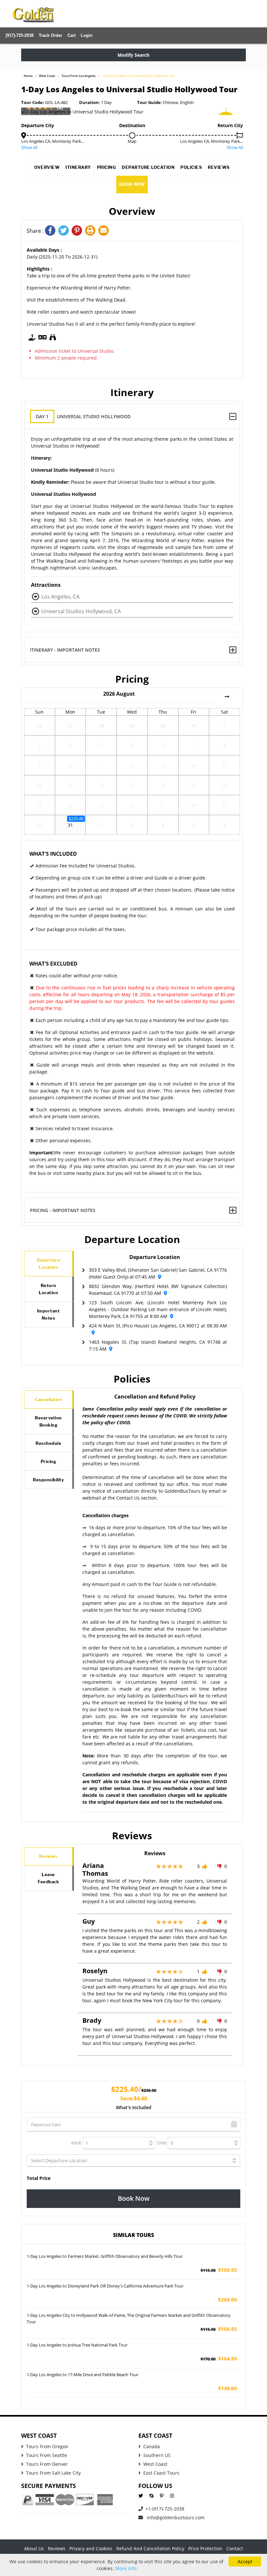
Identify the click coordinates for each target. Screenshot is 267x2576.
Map (132, 141)
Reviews (219, 167)
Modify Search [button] (133, 55)
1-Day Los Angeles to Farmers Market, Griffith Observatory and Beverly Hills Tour (105, 2256)
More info (126, 2568)
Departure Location (148, 167)
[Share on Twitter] (65, 231)
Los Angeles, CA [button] (60, 597)
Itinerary (78, 167)
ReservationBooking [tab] (48, 1421)
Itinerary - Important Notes (65, 650)
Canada (152, 2446)
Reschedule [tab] (48, 1443)
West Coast (47, 76)
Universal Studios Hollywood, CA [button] (81, 611)
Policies (191, 167)
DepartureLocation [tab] (49, 1264)
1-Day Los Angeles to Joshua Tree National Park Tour (77, 2345)
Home (28, 76)
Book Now (132, 184)
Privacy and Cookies (91, 2548)
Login (87, 35)
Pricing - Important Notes (63, 1210)
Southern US (157, 2455)
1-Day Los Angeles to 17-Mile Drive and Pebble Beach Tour (83, 2375)
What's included (134, 2107)
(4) (60, 108)
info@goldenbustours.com (175, 2517)
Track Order (50, 35)
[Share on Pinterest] (78, 231)
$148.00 (228, 2388)
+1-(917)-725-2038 (165, 2509)
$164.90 (219, 2359)
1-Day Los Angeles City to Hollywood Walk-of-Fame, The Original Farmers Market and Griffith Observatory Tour (129, 2318)
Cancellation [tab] (48, 1399)
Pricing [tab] (49, 1461)
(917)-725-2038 (20, 35)
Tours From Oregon (47, 2446)
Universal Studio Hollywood (83, 416)
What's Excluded (53, 964)
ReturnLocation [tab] (48, 1289)
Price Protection (205, 2548)
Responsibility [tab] (48, 1480)
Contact (235, 2548)
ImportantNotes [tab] (49, 1314)
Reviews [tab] (48, 1856)
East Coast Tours (161, 2473)
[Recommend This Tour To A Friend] (104, 231)
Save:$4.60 (134, 2098)
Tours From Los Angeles (78, 76)
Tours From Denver (47, 2464)
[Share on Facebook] (52, 231)
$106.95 (219, 2270)
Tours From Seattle (47, 2455)
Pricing (107, 167)
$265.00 (228, 2300)
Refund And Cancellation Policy (150, 2548)
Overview (47, 167)
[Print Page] (92, 231)
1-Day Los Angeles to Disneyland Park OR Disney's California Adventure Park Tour (105, 2286)
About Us (34, 2548)
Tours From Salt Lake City (53, 2473)
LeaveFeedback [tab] (48, 1878)
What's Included (53, 854)
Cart (71, 35)
